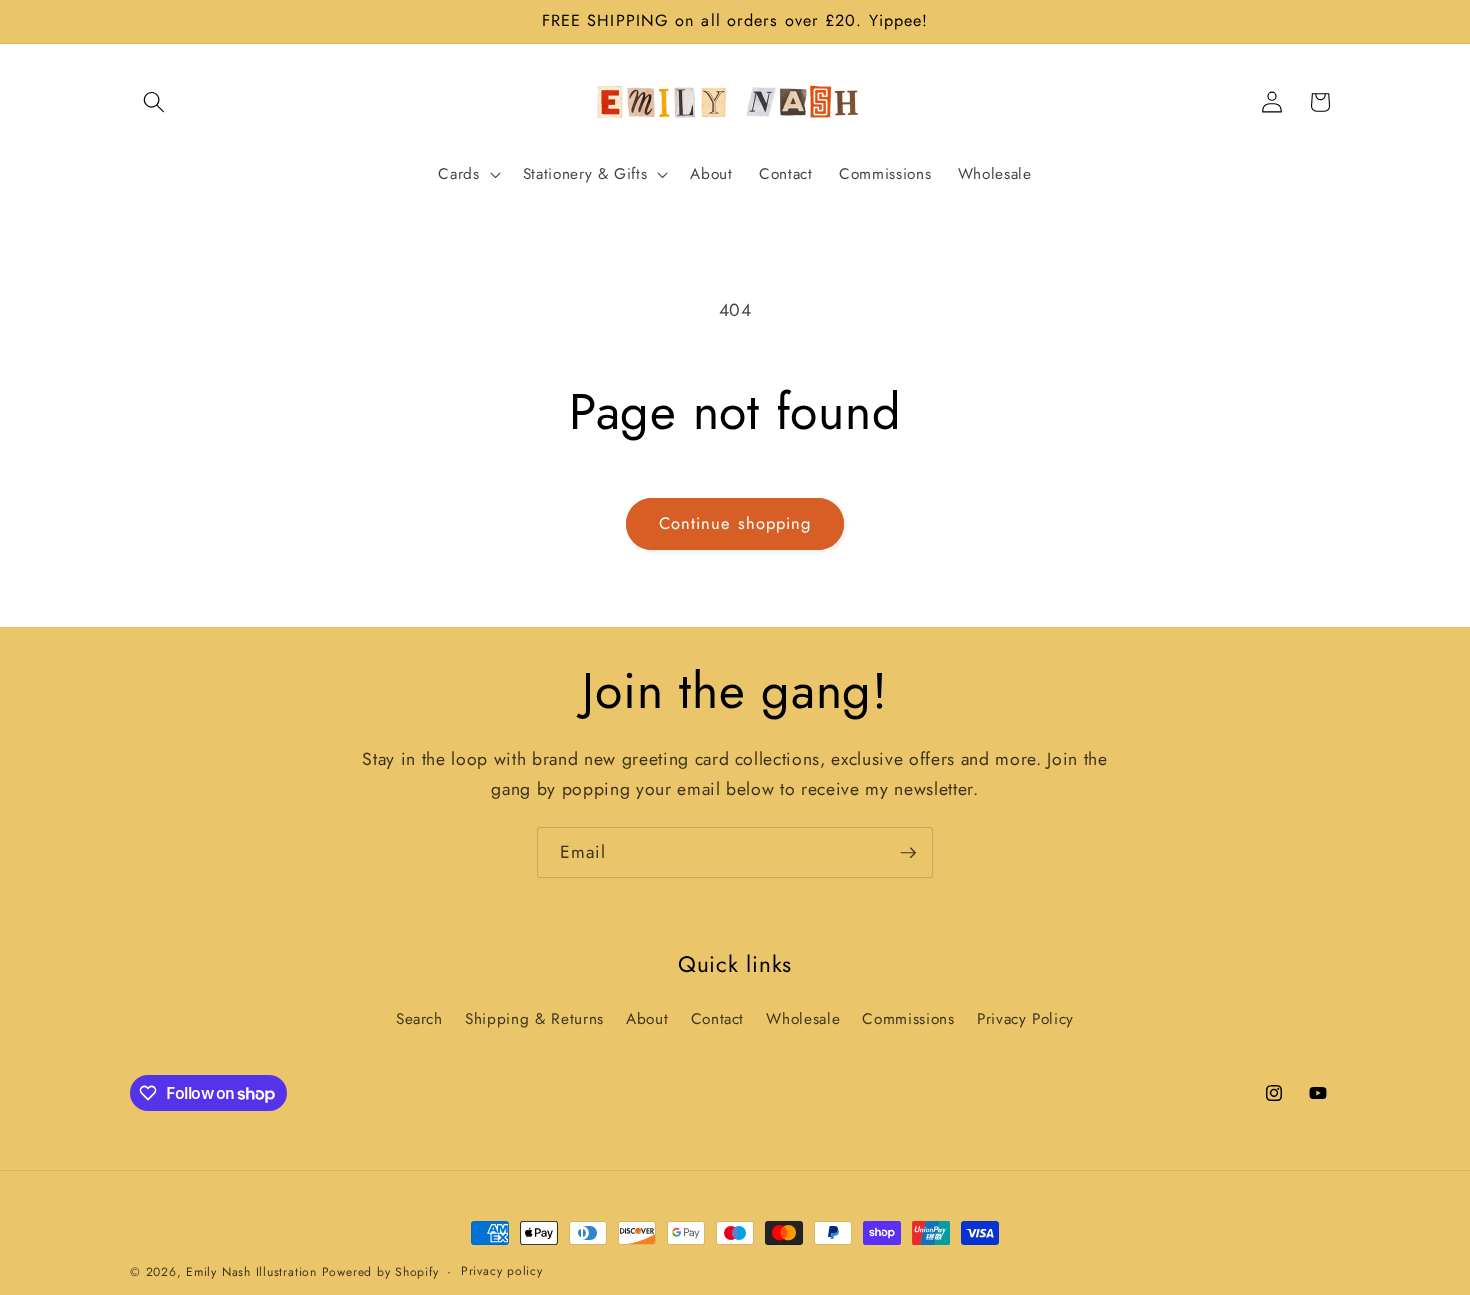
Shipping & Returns (534, 1019)
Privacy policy (502, 1271)
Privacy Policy (1025, 1019)
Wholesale (803, 1019)
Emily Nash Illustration (251, 1272)
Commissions (908, 1019)
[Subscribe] (908, 853)
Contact (718, 1019)
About (647, 1019)
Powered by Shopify (380, 1272)
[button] (154, 102)
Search (419, 1019)
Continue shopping (735, 523)
